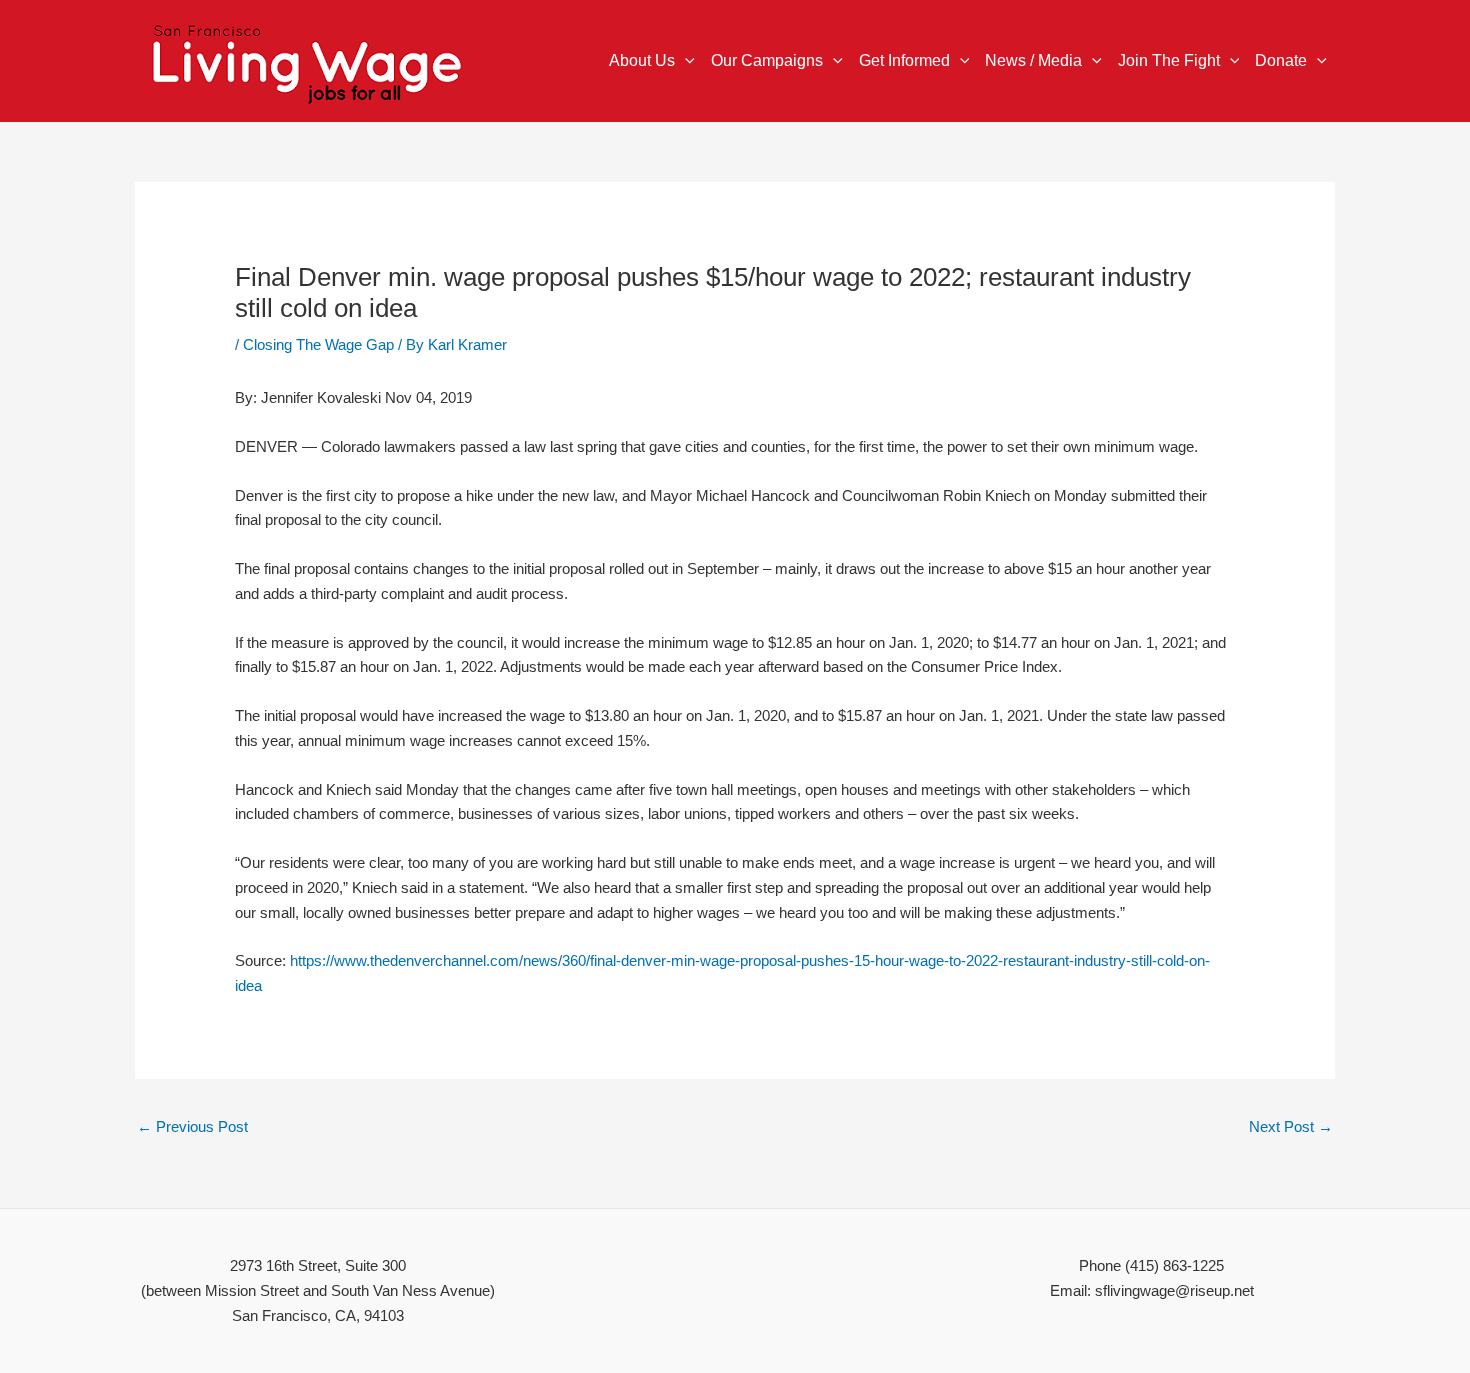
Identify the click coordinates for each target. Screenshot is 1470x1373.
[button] (685, 61)
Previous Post (192, 1126)
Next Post (1291, 1126)
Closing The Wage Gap (318, 344)
